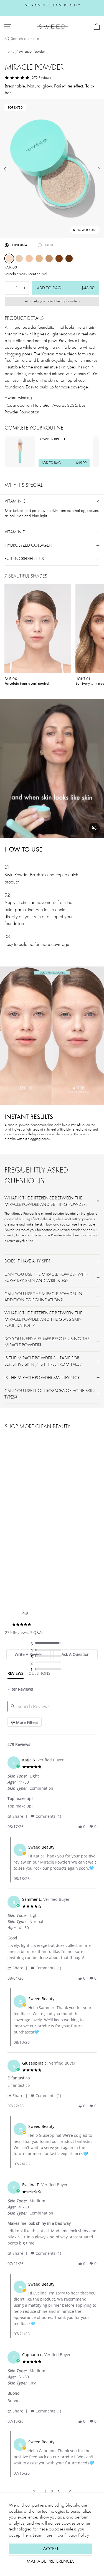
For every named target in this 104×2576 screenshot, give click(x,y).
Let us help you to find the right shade (50, 301)
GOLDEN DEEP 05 (59, 258)
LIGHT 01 (19, 258)
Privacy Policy (77, 2535)
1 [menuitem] (46, 2492)
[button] (18, 1816)
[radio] (47, 1644)
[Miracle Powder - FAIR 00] (8, 1559)
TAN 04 (49, 258)
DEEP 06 (69, 258)
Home (10, 51)
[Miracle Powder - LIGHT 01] (14, 1559)
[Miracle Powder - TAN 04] (33, 1559)
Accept (51, 2549)
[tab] (16, 1675)
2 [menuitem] (52, 2492)
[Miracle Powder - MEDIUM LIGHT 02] (21, 1559)
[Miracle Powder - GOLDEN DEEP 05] (40, 1559)
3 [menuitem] (59, 2492)
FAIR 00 (9, 258)
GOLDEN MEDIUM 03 (39, 258)
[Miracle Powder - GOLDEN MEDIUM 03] (27, 1559)
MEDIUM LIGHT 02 (29, 258)
